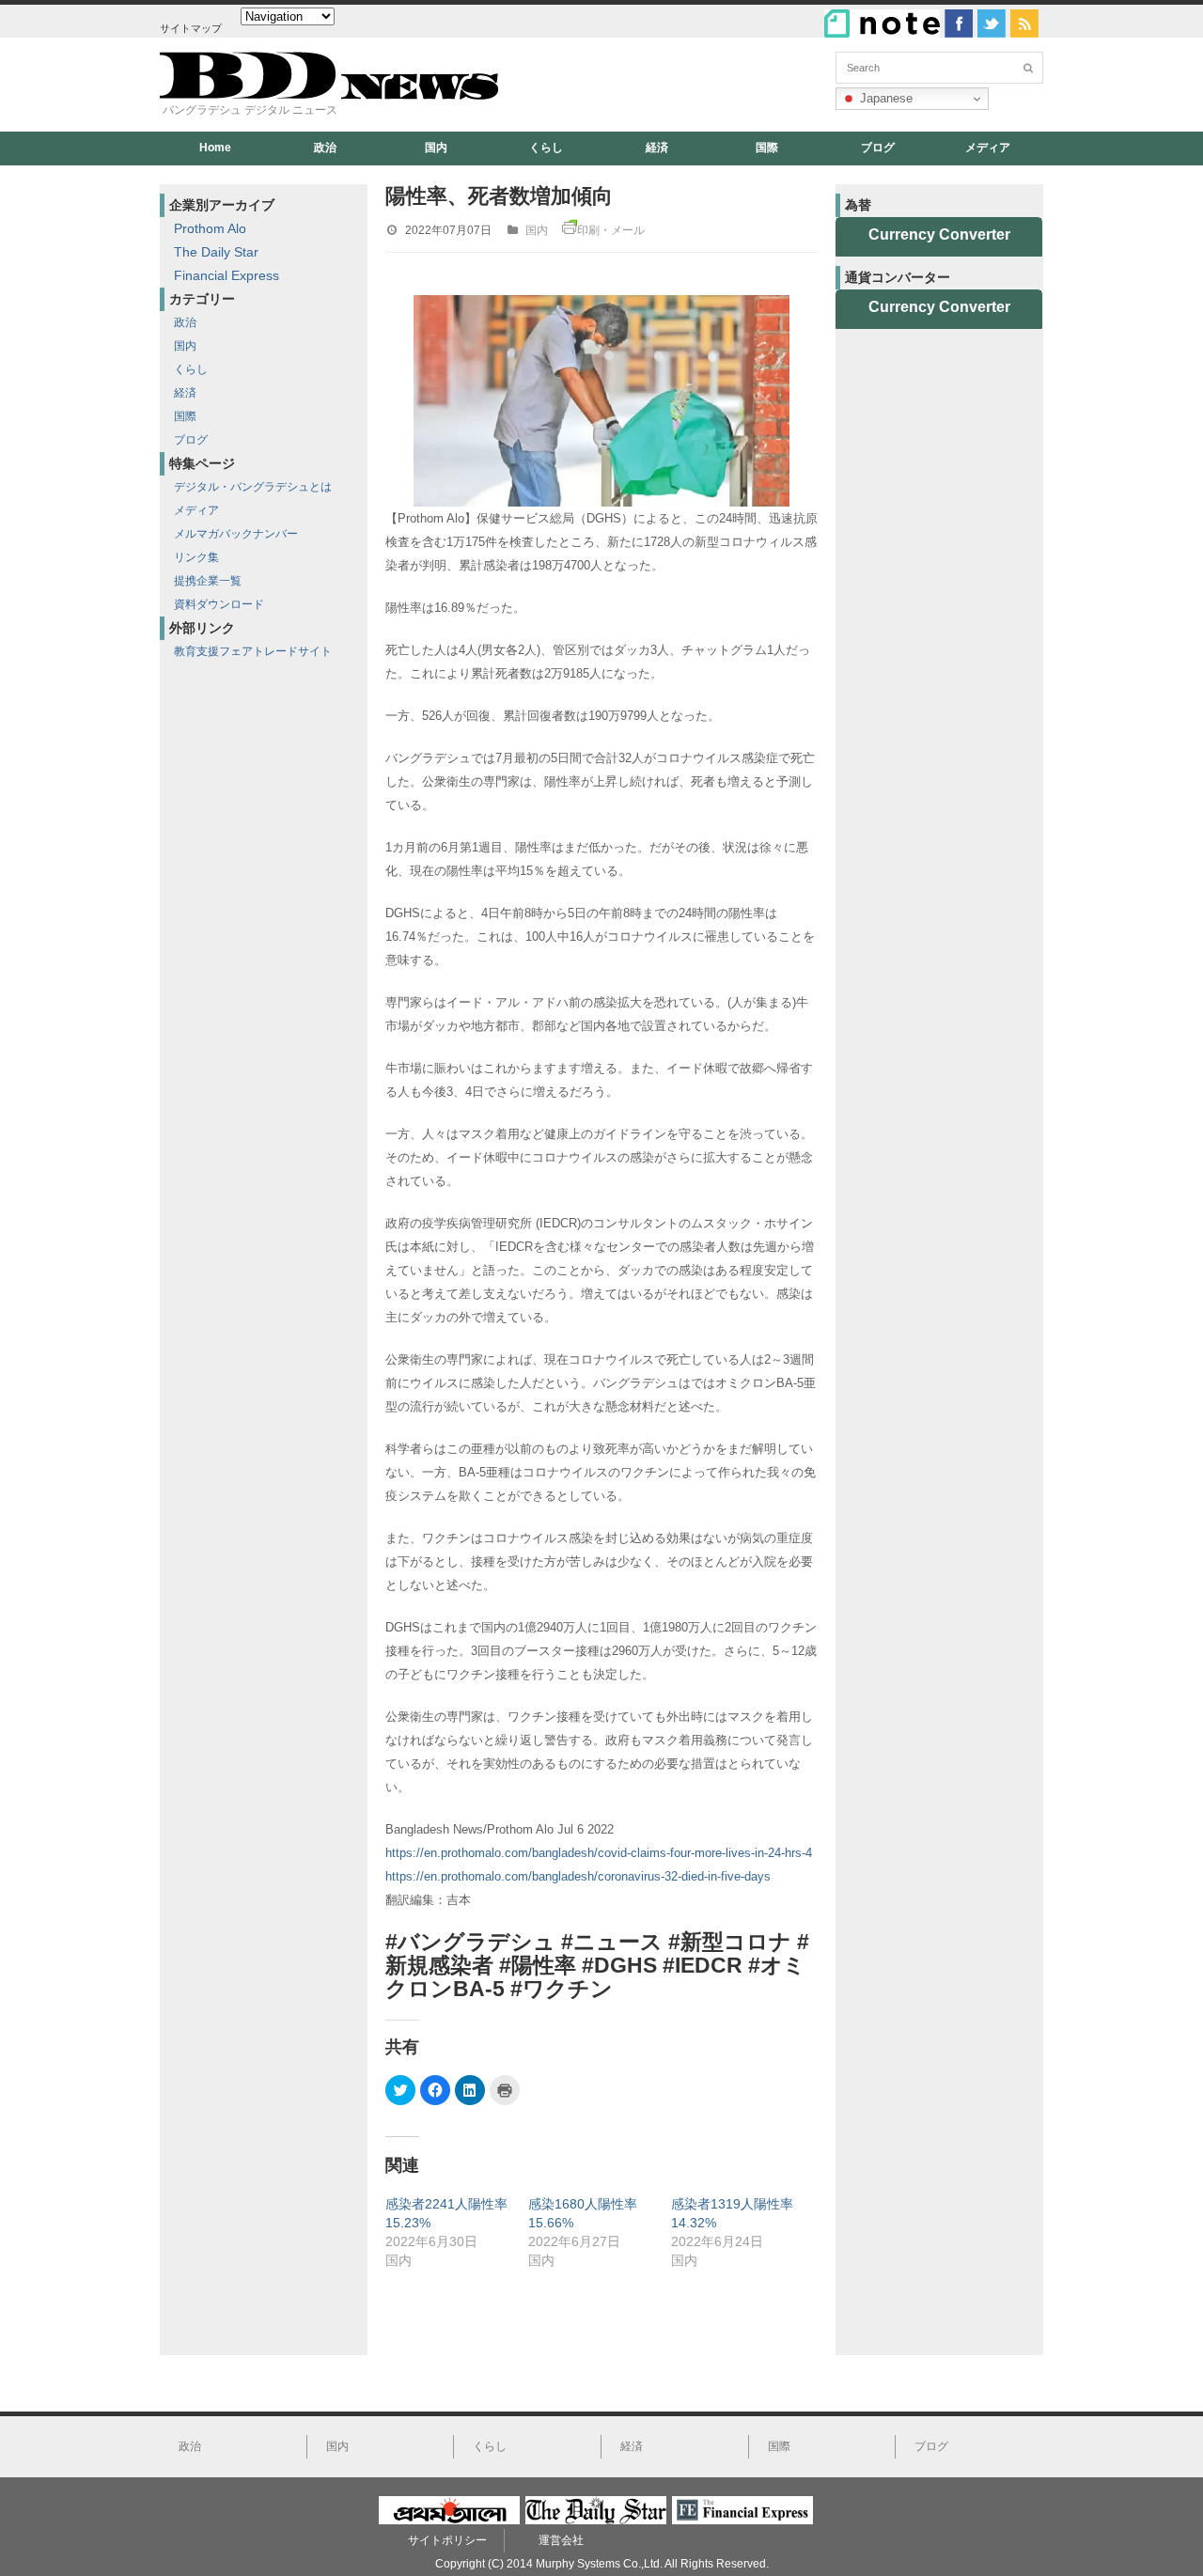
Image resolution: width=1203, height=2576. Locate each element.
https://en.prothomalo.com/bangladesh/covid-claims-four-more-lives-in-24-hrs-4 (599, 1853)
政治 (325, 148)
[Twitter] (992, 23)
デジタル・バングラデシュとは (253, 487)
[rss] (1024, 23)
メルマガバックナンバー (236, 534)
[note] (882, 23)
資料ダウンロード (219, 604)
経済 (657, 148)
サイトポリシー (447, 2540)
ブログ (878, 148)
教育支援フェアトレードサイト (253, 651)
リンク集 (196, 557)
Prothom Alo (210, 228)
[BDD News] (329, 95)
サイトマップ (191, 28)
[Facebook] (959, 23)
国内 (436, 148)
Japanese (884, 98)
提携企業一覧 (208, 581)
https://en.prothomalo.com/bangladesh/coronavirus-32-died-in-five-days (578, 1876)
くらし (546, 148)
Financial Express (227, 275)
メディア (988, 148)
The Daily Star (216, 252)
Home (215, 148)
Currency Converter (939, 234)
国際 (767, 148)
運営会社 (561, 2540)
